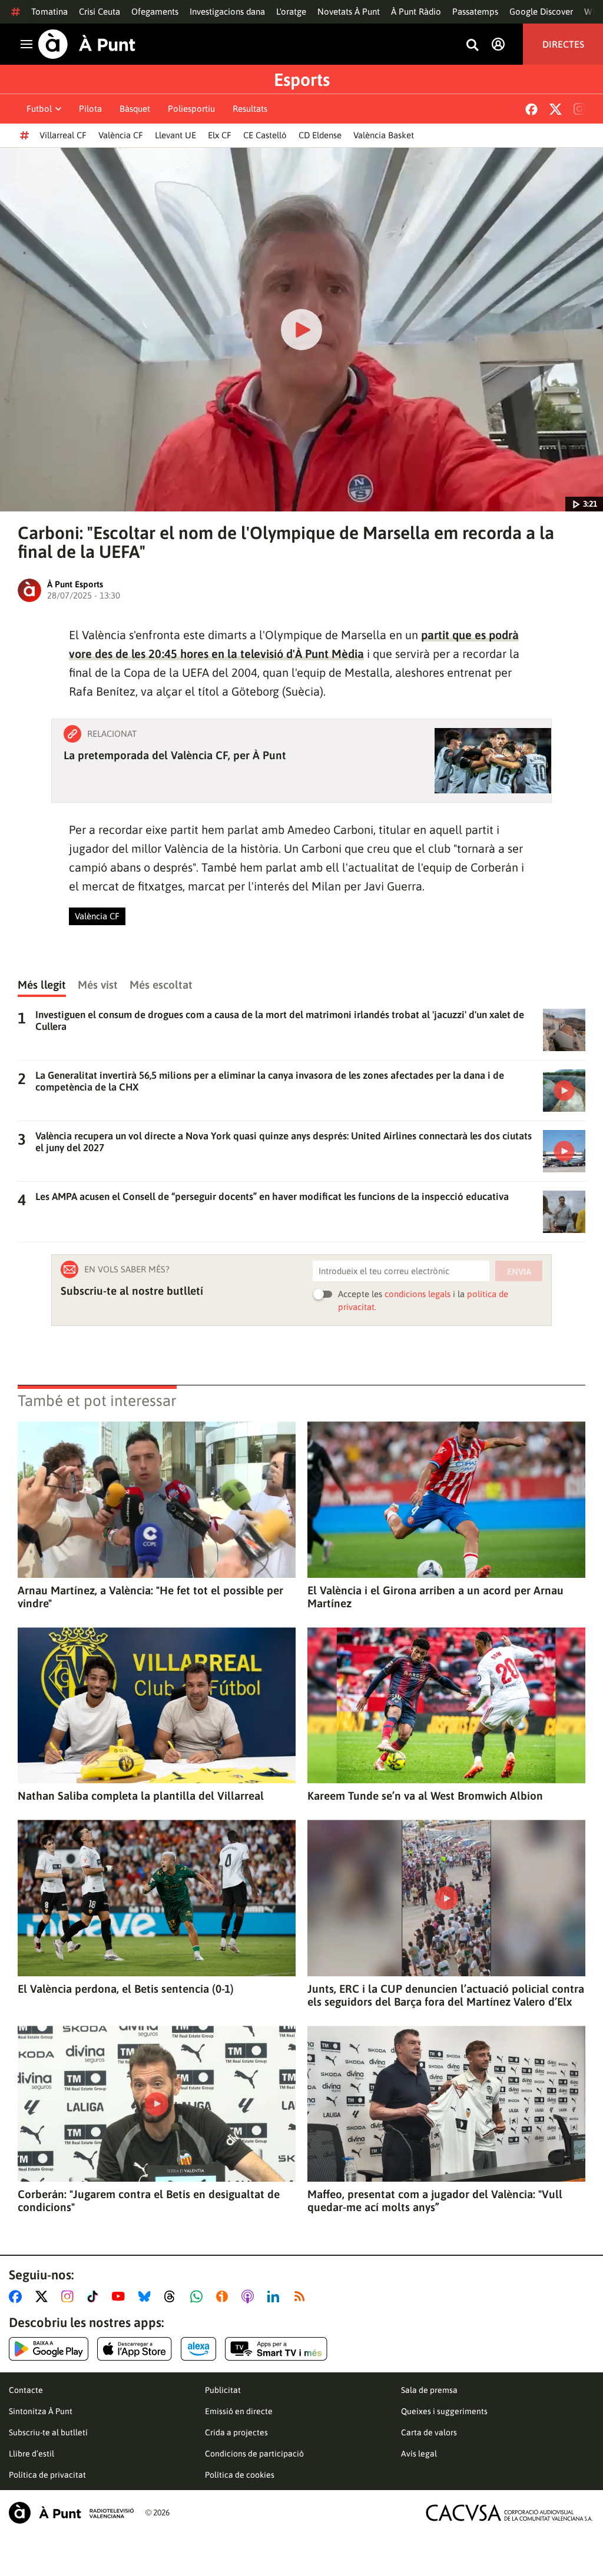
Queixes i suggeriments (444, 2411)
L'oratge (291, 11)
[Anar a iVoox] (224, 2296)
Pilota (90, 109)
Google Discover (541, 11)
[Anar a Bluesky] (147, 2296)
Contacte (26, 2390)
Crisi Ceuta (100, 11)
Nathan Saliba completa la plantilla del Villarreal (141, 1796)
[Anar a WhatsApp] (199, 2296)
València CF (121, 135)
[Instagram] (579, 109)
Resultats (250, 109)
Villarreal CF (63, 135)
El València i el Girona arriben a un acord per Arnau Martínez (435, 1597)
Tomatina (49, 11)
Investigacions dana (227, 11)
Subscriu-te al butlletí (48, 2432)
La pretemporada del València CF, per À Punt (175, 755)
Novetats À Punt (349, 11)
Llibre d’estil (32, 2454)
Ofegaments (155, 11)
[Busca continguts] (472, 46)
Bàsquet (135, 109)
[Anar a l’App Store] (135, 2349)
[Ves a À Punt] (87, 44)
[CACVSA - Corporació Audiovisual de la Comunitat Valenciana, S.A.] (509, 2513)
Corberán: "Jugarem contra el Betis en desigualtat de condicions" (149, 2201)
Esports (302, 79)
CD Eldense (320, 135)
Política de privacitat (47, 2475)
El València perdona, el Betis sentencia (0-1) (126, 1989)
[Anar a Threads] (173, 2296)
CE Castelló (265, 135)
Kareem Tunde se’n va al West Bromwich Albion (425, 1796)
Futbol (39, 109)
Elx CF (220, 135)
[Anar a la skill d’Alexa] (198, 2349)
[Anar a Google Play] (49, 2349)
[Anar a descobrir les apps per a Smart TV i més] (276, 2349)
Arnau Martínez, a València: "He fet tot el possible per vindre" (150, 1597)
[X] (556, 109)
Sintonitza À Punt (41, 2411)
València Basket (384, 135)
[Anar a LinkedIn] (276, 2296)
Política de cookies (240, 2475)
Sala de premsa (429, 2390)
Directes (563, 44)
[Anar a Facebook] (18, 2296)
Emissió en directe (239, 2411)
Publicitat (223, 2390)
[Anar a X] (44, 2296)
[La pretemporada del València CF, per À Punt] (493, 761)
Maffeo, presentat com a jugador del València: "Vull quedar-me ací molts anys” (435, 2201)
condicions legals (418, 1294)
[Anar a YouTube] (121, 2296)
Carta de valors (429, 2432)
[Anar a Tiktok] (95, 2296)
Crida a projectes (236, 2432)
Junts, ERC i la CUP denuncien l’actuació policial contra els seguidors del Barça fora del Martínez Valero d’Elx (446, 1995)
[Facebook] (531, 109)
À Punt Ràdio (416, 11)
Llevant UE (175, 135)
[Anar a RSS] (302, 2296)
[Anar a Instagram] (70, 2296)
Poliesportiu (191, 109)
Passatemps (475, 11)
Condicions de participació (254, 2454)
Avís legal (419, 2454)
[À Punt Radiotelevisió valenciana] (71, 2513)
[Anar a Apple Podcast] (250, 2296)
